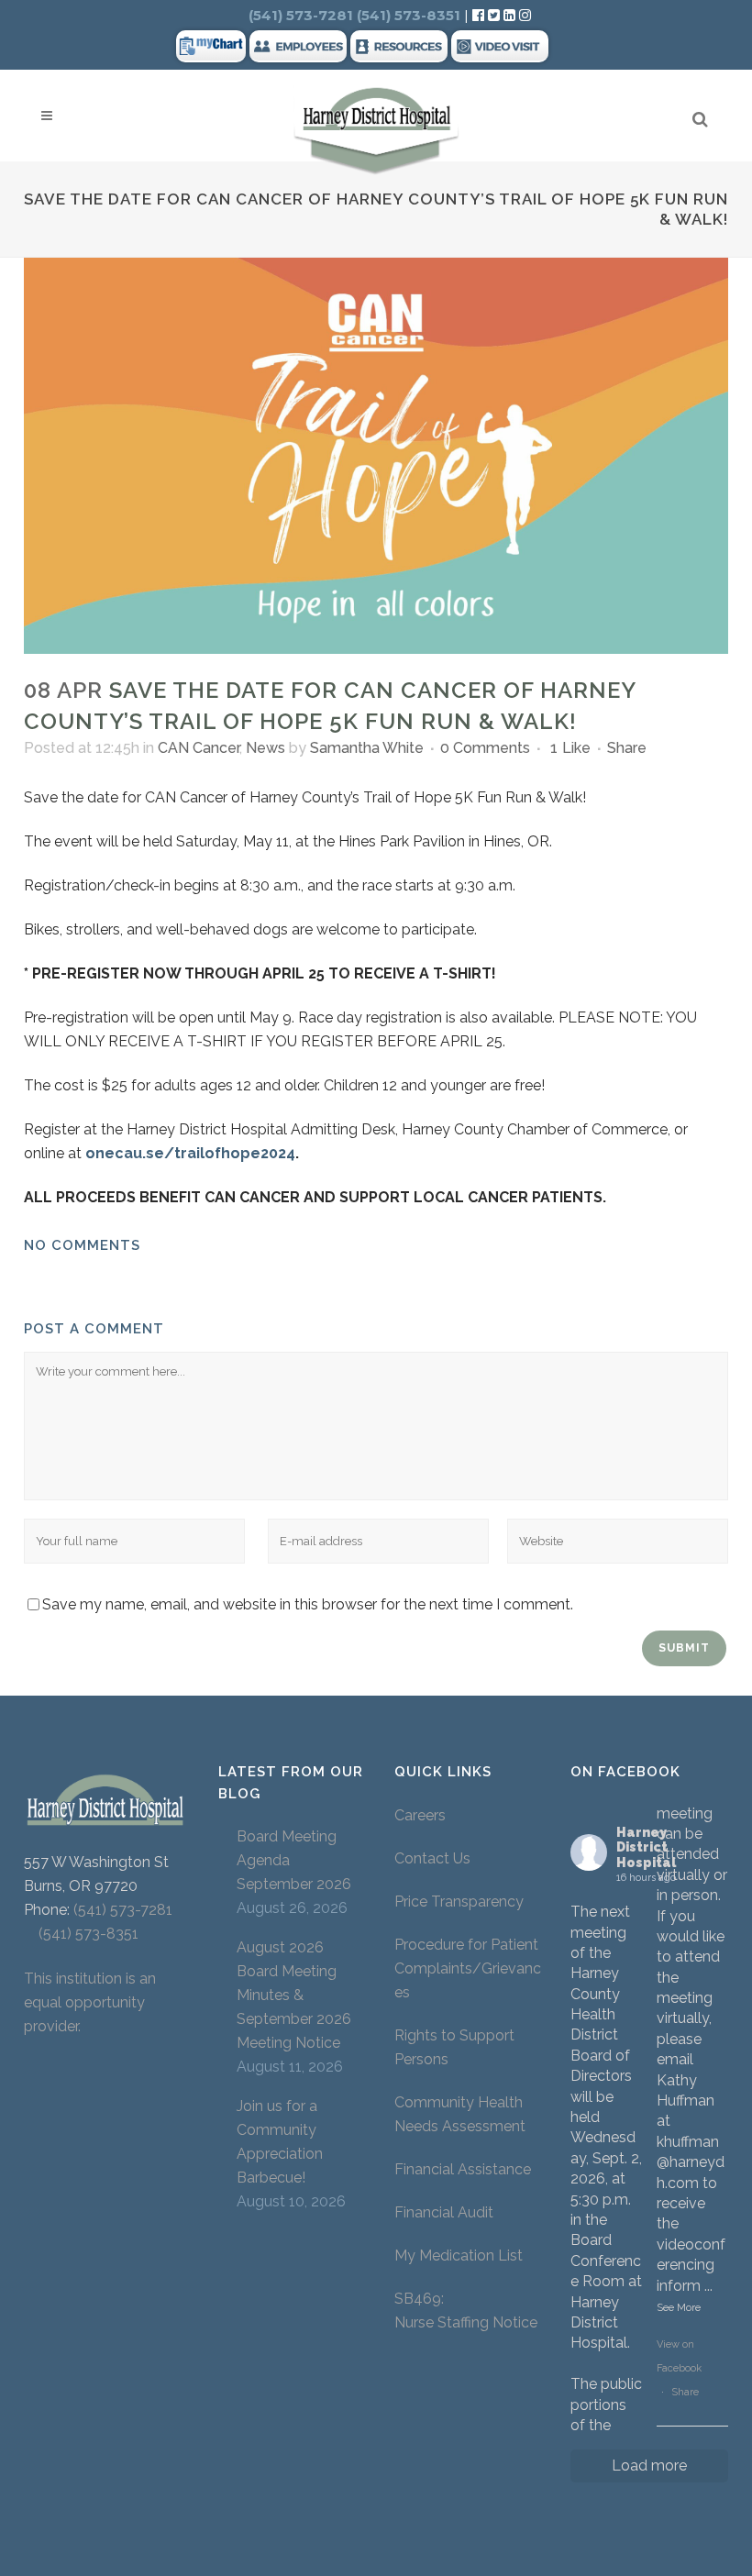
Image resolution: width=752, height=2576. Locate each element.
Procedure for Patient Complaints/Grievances (468, 1968)
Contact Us (432, 1858)
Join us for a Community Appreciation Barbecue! (280, 2142)
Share (685, 2392)
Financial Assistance (463, 2169)
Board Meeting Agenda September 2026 (294, 1860)
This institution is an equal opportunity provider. (90, 2002)
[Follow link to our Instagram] (525, 15)
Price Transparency (459, 1902)
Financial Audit (444, 2212)
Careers (420, 1815)
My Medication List (459, 2255)
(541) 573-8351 (81, 1934)
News (265, 748)
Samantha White (367, 748)
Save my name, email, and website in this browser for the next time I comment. (308, 1604)
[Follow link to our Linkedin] (511, 15)
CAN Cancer (199, 748)
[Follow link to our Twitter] (494, 15)
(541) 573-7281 (123, 1910)
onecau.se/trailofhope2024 (190, 1153)
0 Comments (485, 748)
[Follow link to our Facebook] (480, 15)
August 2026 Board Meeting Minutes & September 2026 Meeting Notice (294, 1995)
